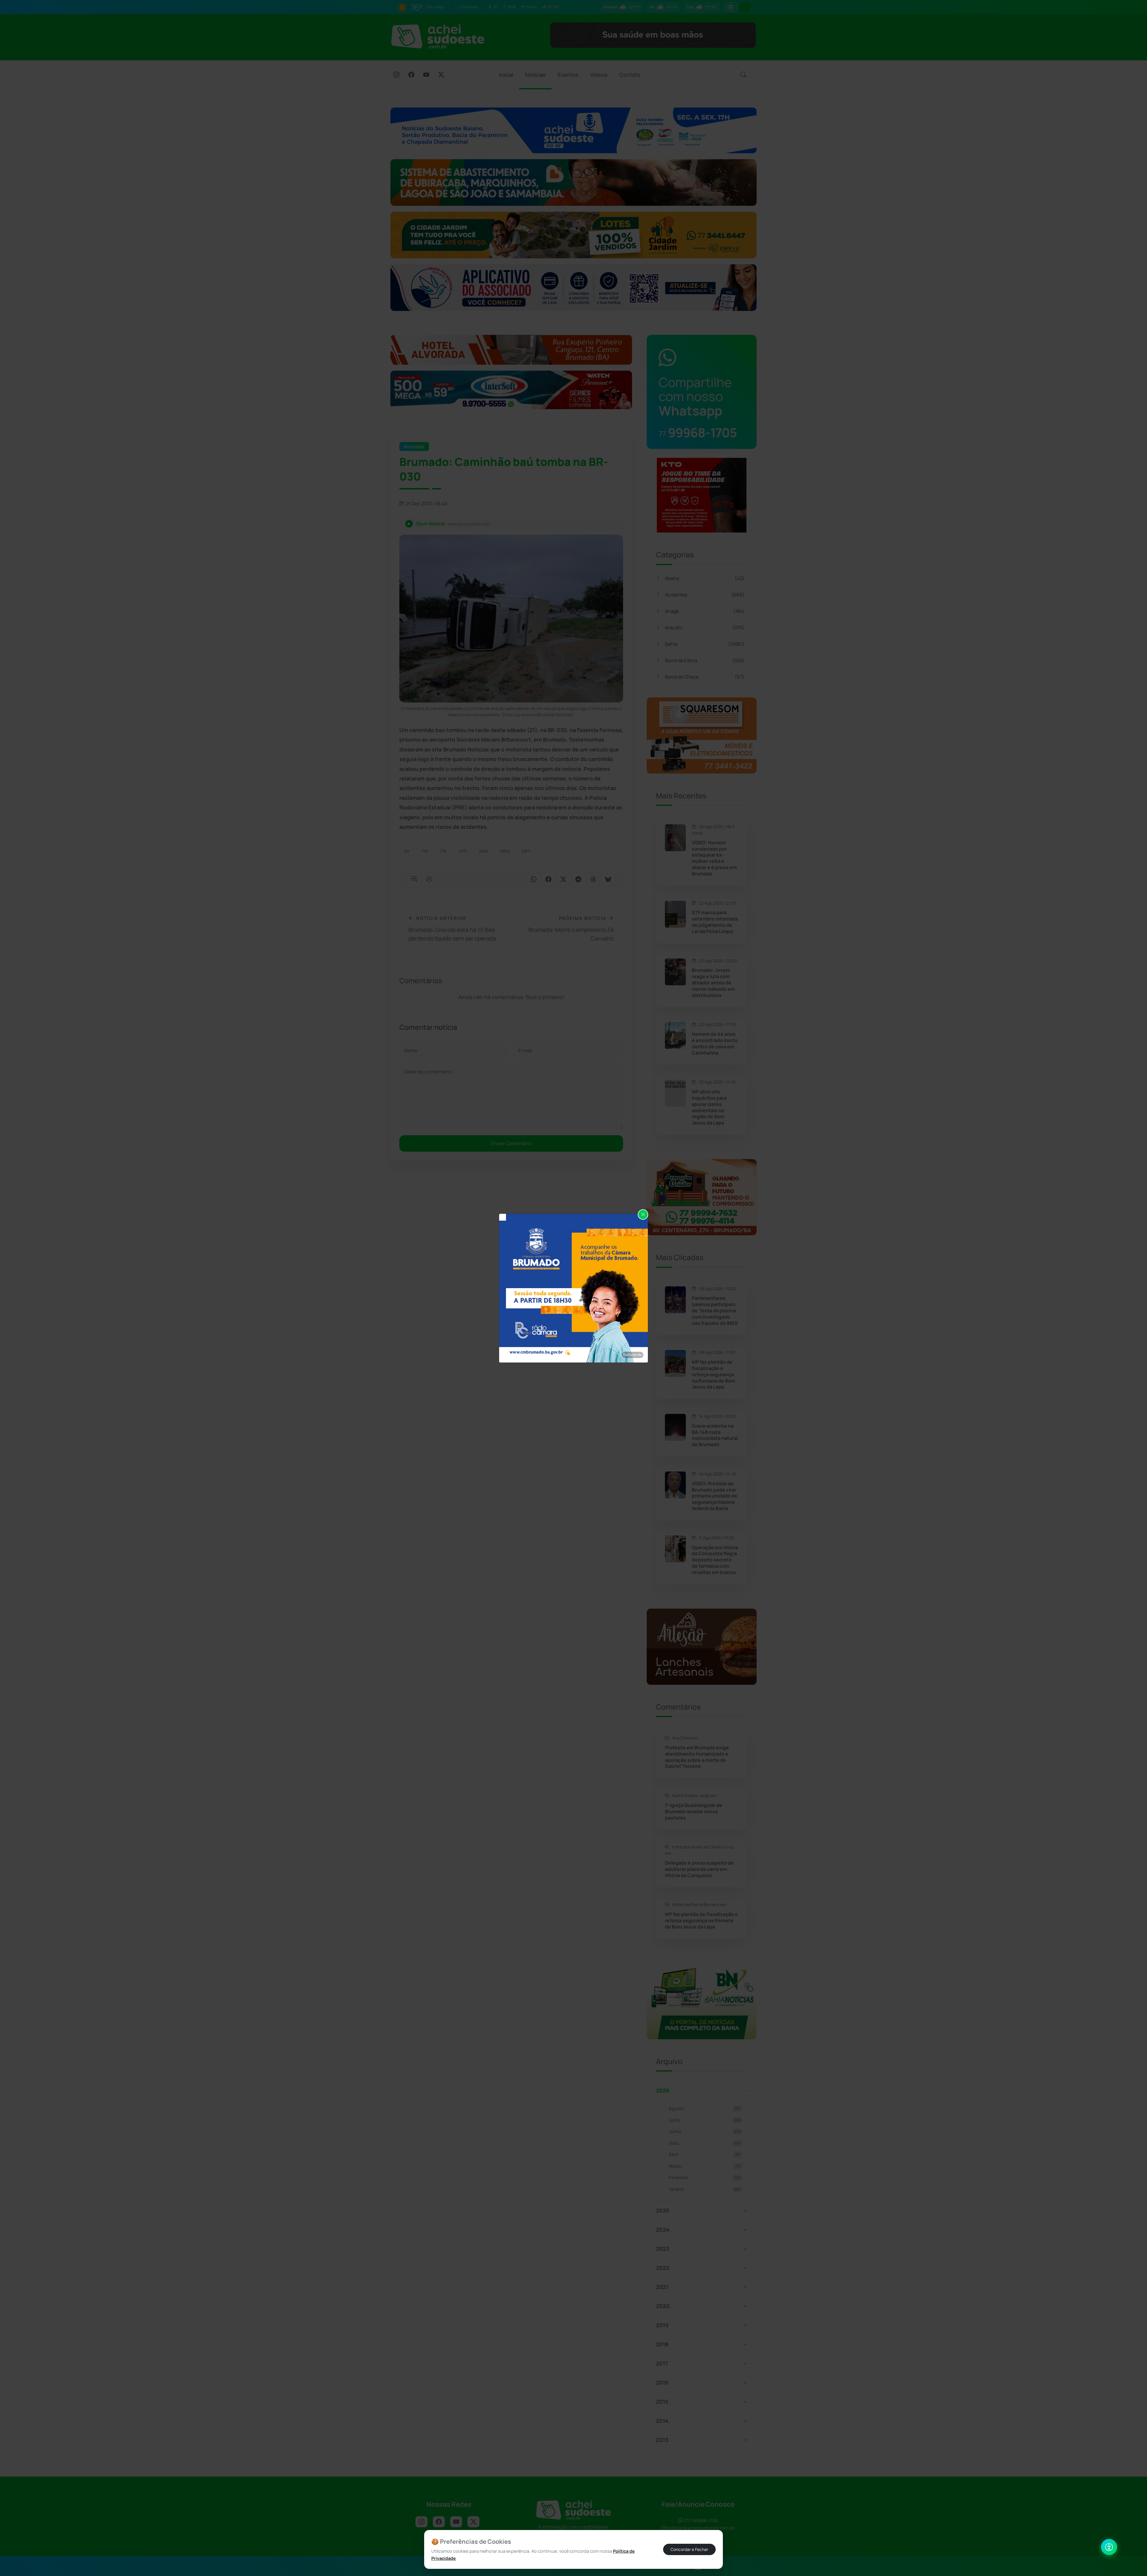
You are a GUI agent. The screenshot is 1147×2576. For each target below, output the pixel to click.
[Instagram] (396, 75)
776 (425, 851)
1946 (483, 851)
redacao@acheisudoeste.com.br (701, 2528)
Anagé (705, 611)
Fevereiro (705, 2177)
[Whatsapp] (533, 880)
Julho (705, 2120)
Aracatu (705, 627)
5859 (505, 851)
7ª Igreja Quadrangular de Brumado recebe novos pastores (694, 1811)
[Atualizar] (745, 7)
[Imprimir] (429, 880)
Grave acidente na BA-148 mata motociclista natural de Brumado (715, 1435)
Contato (630, 75)
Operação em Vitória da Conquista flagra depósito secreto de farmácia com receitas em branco (715, 1560)
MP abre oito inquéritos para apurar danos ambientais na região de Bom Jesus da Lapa (709, 1107)
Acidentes (705, 595)
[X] (441, 75)
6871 (526, 851)
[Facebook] (411, 75)
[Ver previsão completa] (731, 7)
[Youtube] (426, 75)
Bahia (705, 644)
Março (705, 2166)
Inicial (506, 75)
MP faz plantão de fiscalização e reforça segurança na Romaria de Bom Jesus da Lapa (713, 1374)
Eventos (568, 75)
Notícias (535, 75)
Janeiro (705, 2189)
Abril (705, 2154)
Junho (705, 2131)
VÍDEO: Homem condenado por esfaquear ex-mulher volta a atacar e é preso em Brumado (714, 858)
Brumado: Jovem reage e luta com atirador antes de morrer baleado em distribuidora (713, 983)
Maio (705, 2143)
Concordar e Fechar (689, 2549)
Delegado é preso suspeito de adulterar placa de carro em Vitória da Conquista (699, 1869)
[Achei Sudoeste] (438, 36)
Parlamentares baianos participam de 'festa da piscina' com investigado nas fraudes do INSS (715, 1311)
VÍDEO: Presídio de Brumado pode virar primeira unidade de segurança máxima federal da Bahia (714, 1496)
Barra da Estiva (705, 660)
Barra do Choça (705, 677)
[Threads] (593, 880)
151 (407, 851)
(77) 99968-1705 (700, 2521)
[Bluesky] (608, 880)
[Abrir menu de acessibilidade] (1109, 2547)
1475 (463, 851)
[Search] (743, 75)
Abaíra (705, 578)
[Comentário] (414, 880)
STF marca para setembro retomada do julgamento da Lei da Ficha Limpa (715, 922)
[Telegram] (578, 880)
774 (443, 851)
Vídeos (599, 75)
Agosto (705, 2108)
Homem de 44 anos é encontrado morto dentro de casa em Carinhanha (715, 1043)
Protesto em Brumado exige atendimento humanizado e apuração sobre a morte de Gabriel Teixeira (697, 1757)
